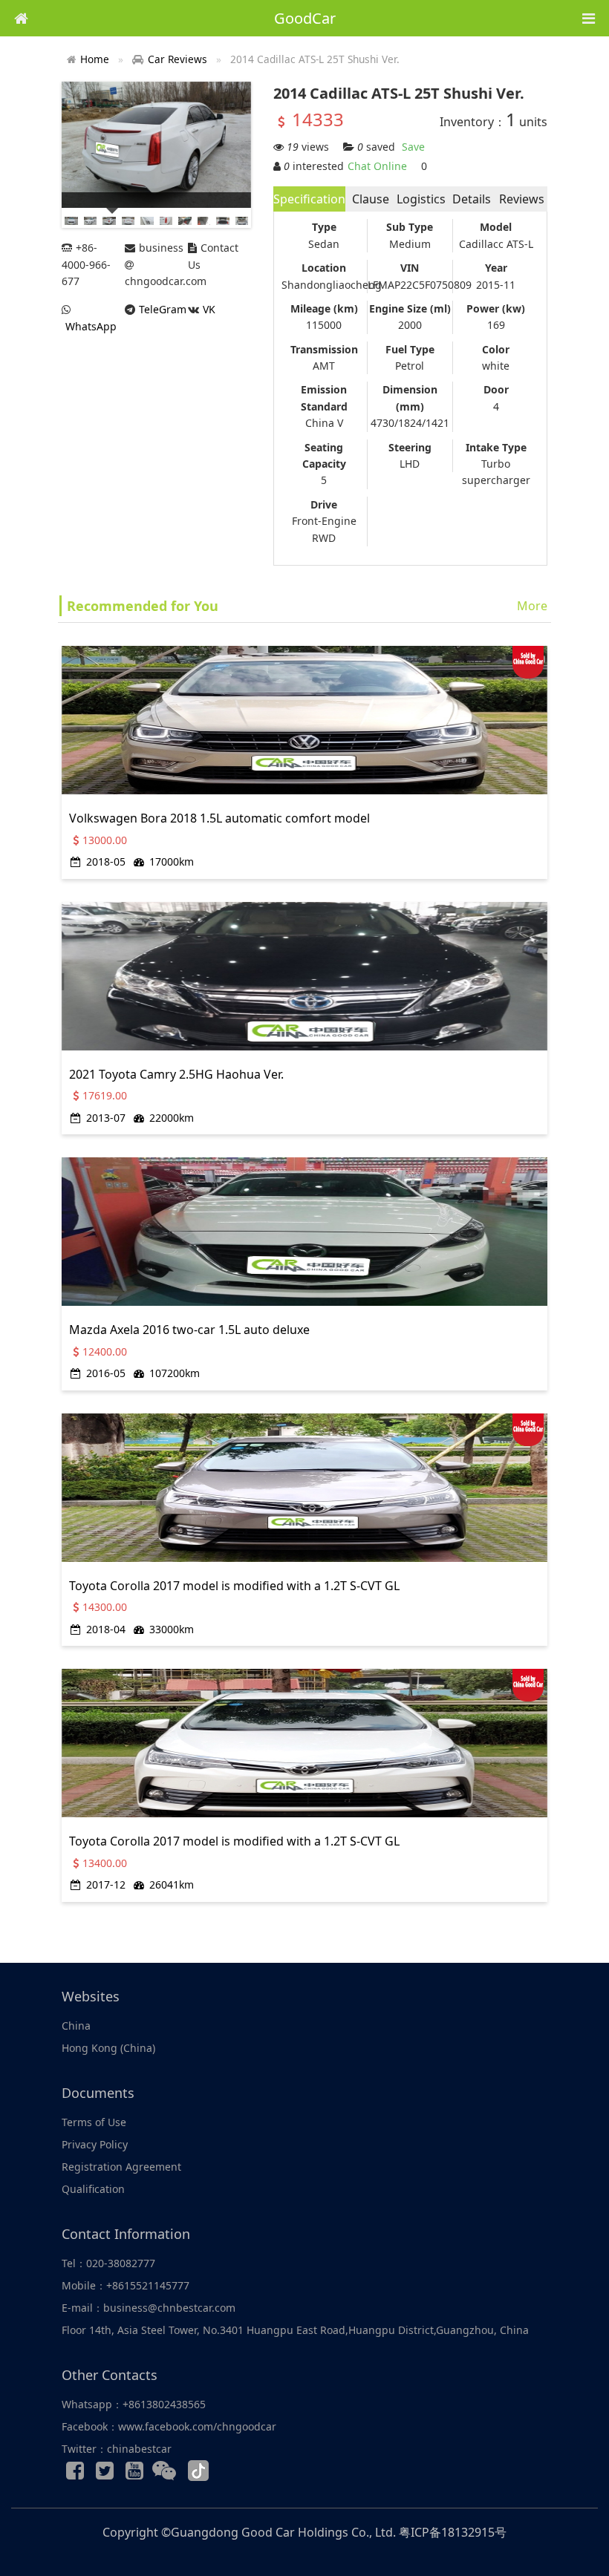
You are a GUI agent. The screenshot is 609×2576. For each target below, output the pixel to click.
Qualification (93, 2189)
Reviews (522, 199)
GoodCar (305, 18)
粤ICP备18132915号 (453, 2532)
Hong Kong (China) (108, 2048)
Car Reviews (178, 59)
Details (472, 199)
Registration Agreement (121, 2167)
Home (95, 59)
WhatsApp (91, 326)
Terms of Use (94, 2122)
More (532, 606)
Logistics (421, 199)
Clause (371, 199)
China (76, 2026)
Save (413, 147)
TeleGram (163, 309)
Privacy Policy (95, 2144)
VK (209, 309)
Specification (309, 199)
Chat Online (377, 166)
